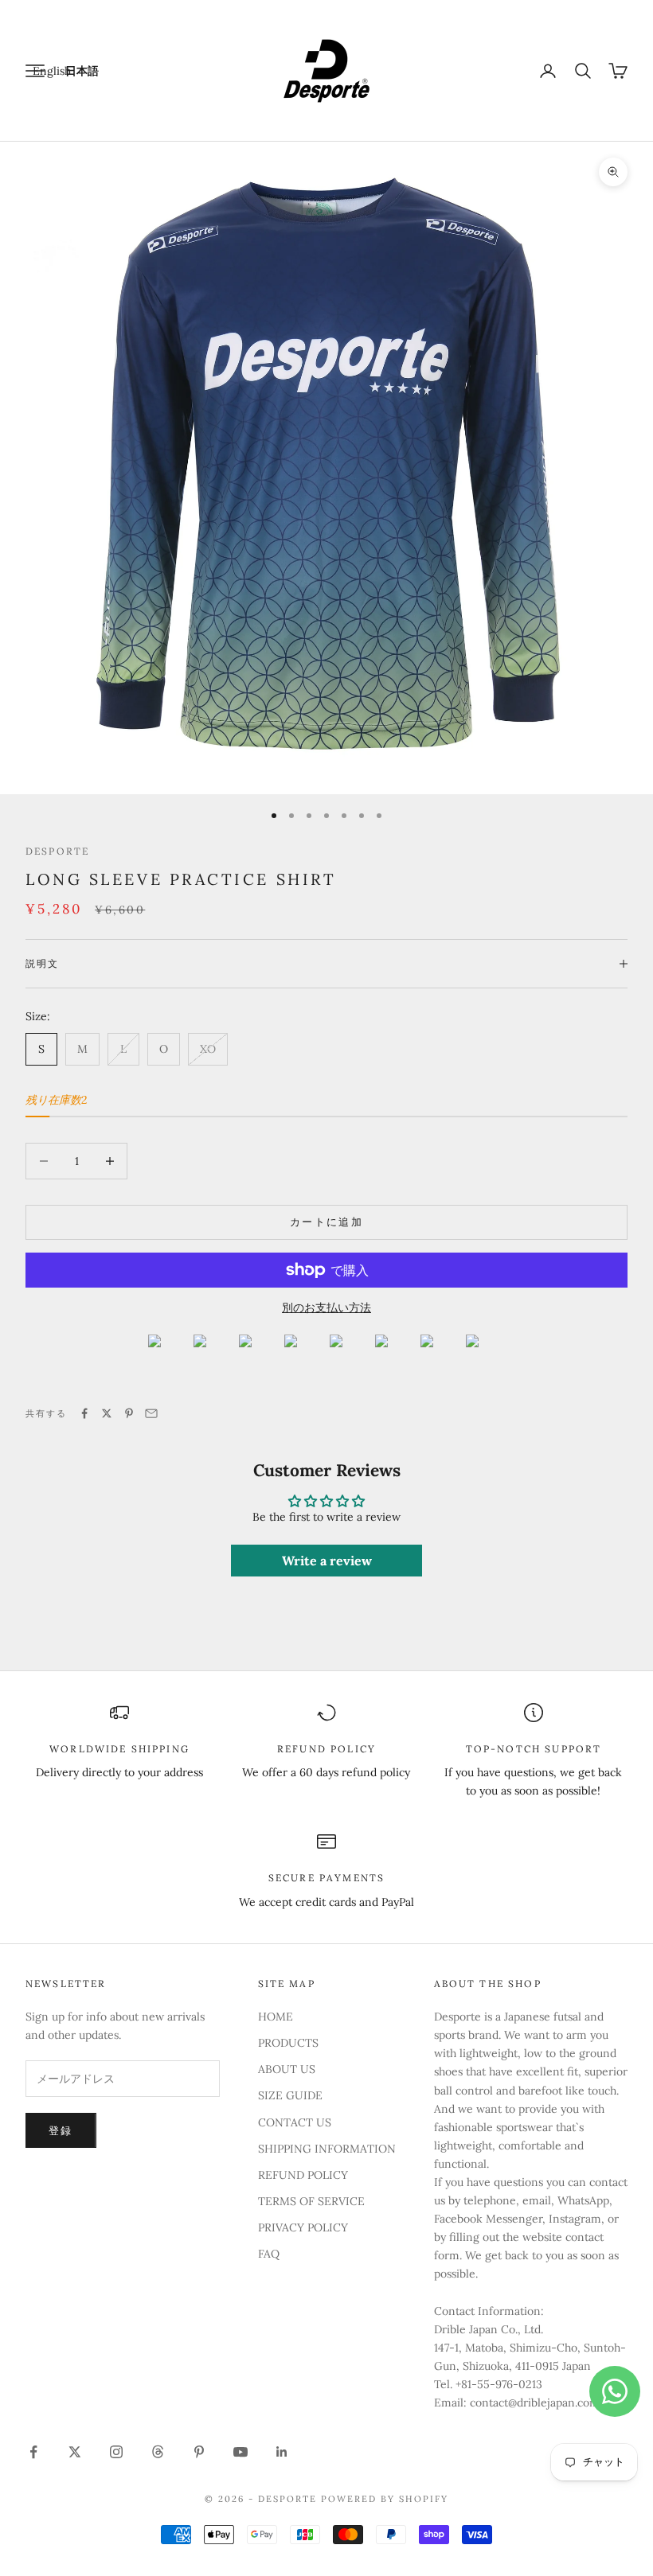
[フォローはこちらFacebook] (33, 2452)
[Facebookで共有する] (84, 1413)
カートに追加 (326, 1222)
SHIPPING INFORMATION (327, 2149)
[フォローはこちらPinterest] (199, 2452)
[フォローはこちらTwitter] (75, 2452)
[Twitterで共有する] (107, 1413)
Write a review (327, 1561)
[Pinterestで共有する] (129, 1413)
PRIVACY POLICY (303, 2227)
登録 (61, 2131)
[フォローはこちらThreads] (158, 2452)
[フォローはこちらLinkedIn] (282, 2452)
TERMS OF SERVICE (311, 2201)
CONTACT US (295, 2122)
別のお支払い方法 (326, 1307)
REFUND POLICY (303, 2175)
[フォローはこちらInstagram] (116, 2452)
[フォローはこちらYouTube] (240, 2452)
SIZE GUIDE (290, 2095)
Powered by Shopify (385, 2499)
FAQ (269, 2254)
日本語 (82, 71)
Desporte (57, 851)
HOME (276, 2017)
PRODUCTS (288, 2043)
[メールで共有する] (151, 1413)
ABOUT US (287, 2069)
